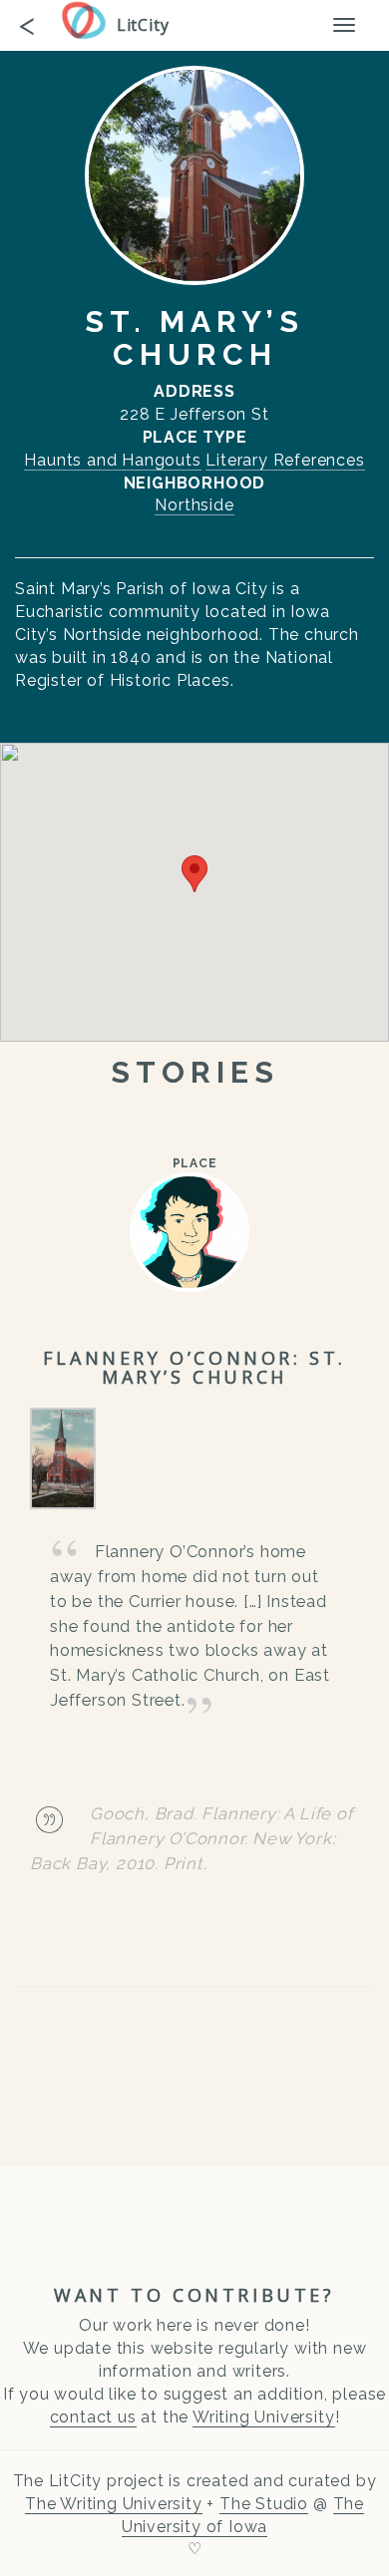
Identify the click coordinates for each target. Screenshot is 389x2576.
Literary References (285, 460)
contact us (93, 2417)
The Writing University (114, 2504)
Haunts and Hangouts (112, 460)
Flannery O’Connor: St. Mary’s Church (194, 1368)
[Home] (89, 20)
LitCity (143, 25)
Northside (194, 505)
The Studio (264, 2504)
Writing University (263, 2417)
